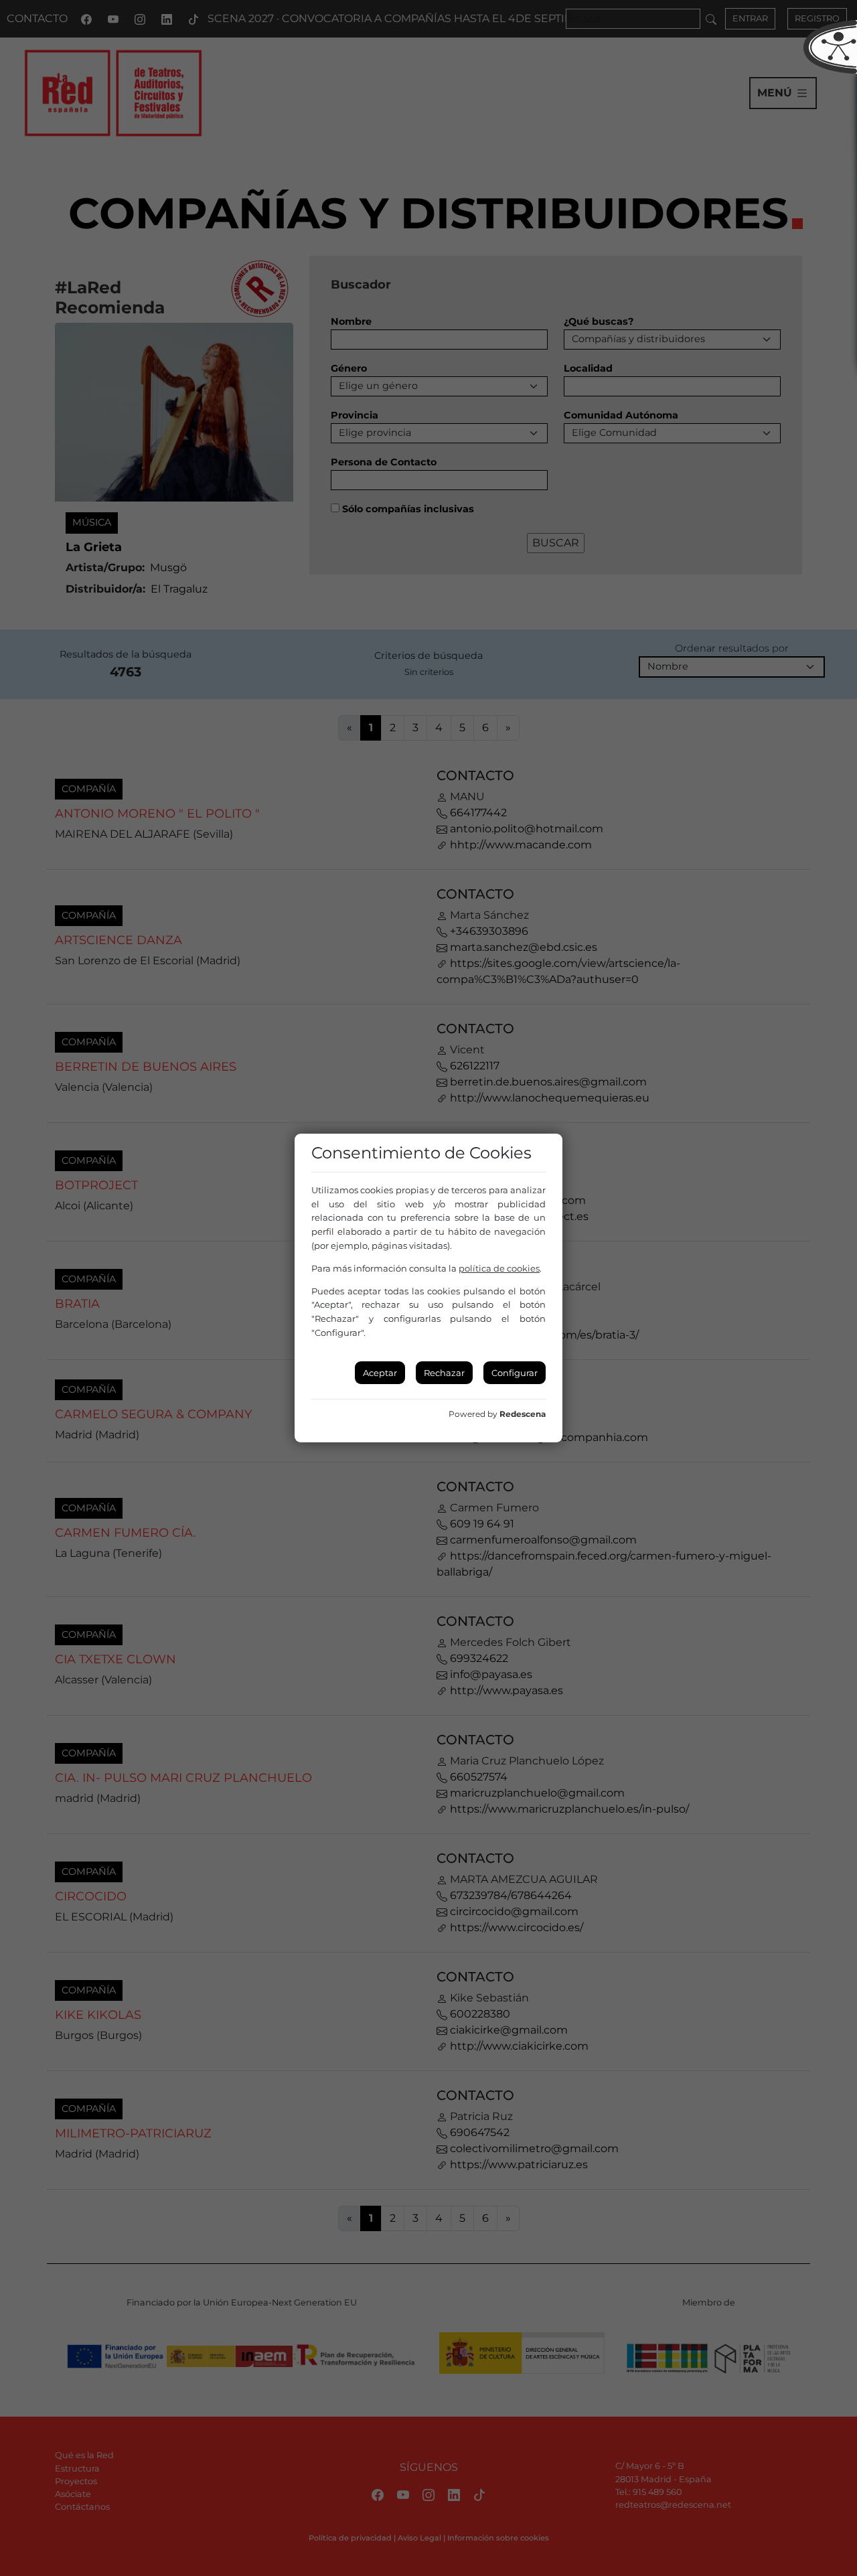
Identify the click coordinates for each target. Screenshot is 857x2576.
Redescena (523, 1414)
